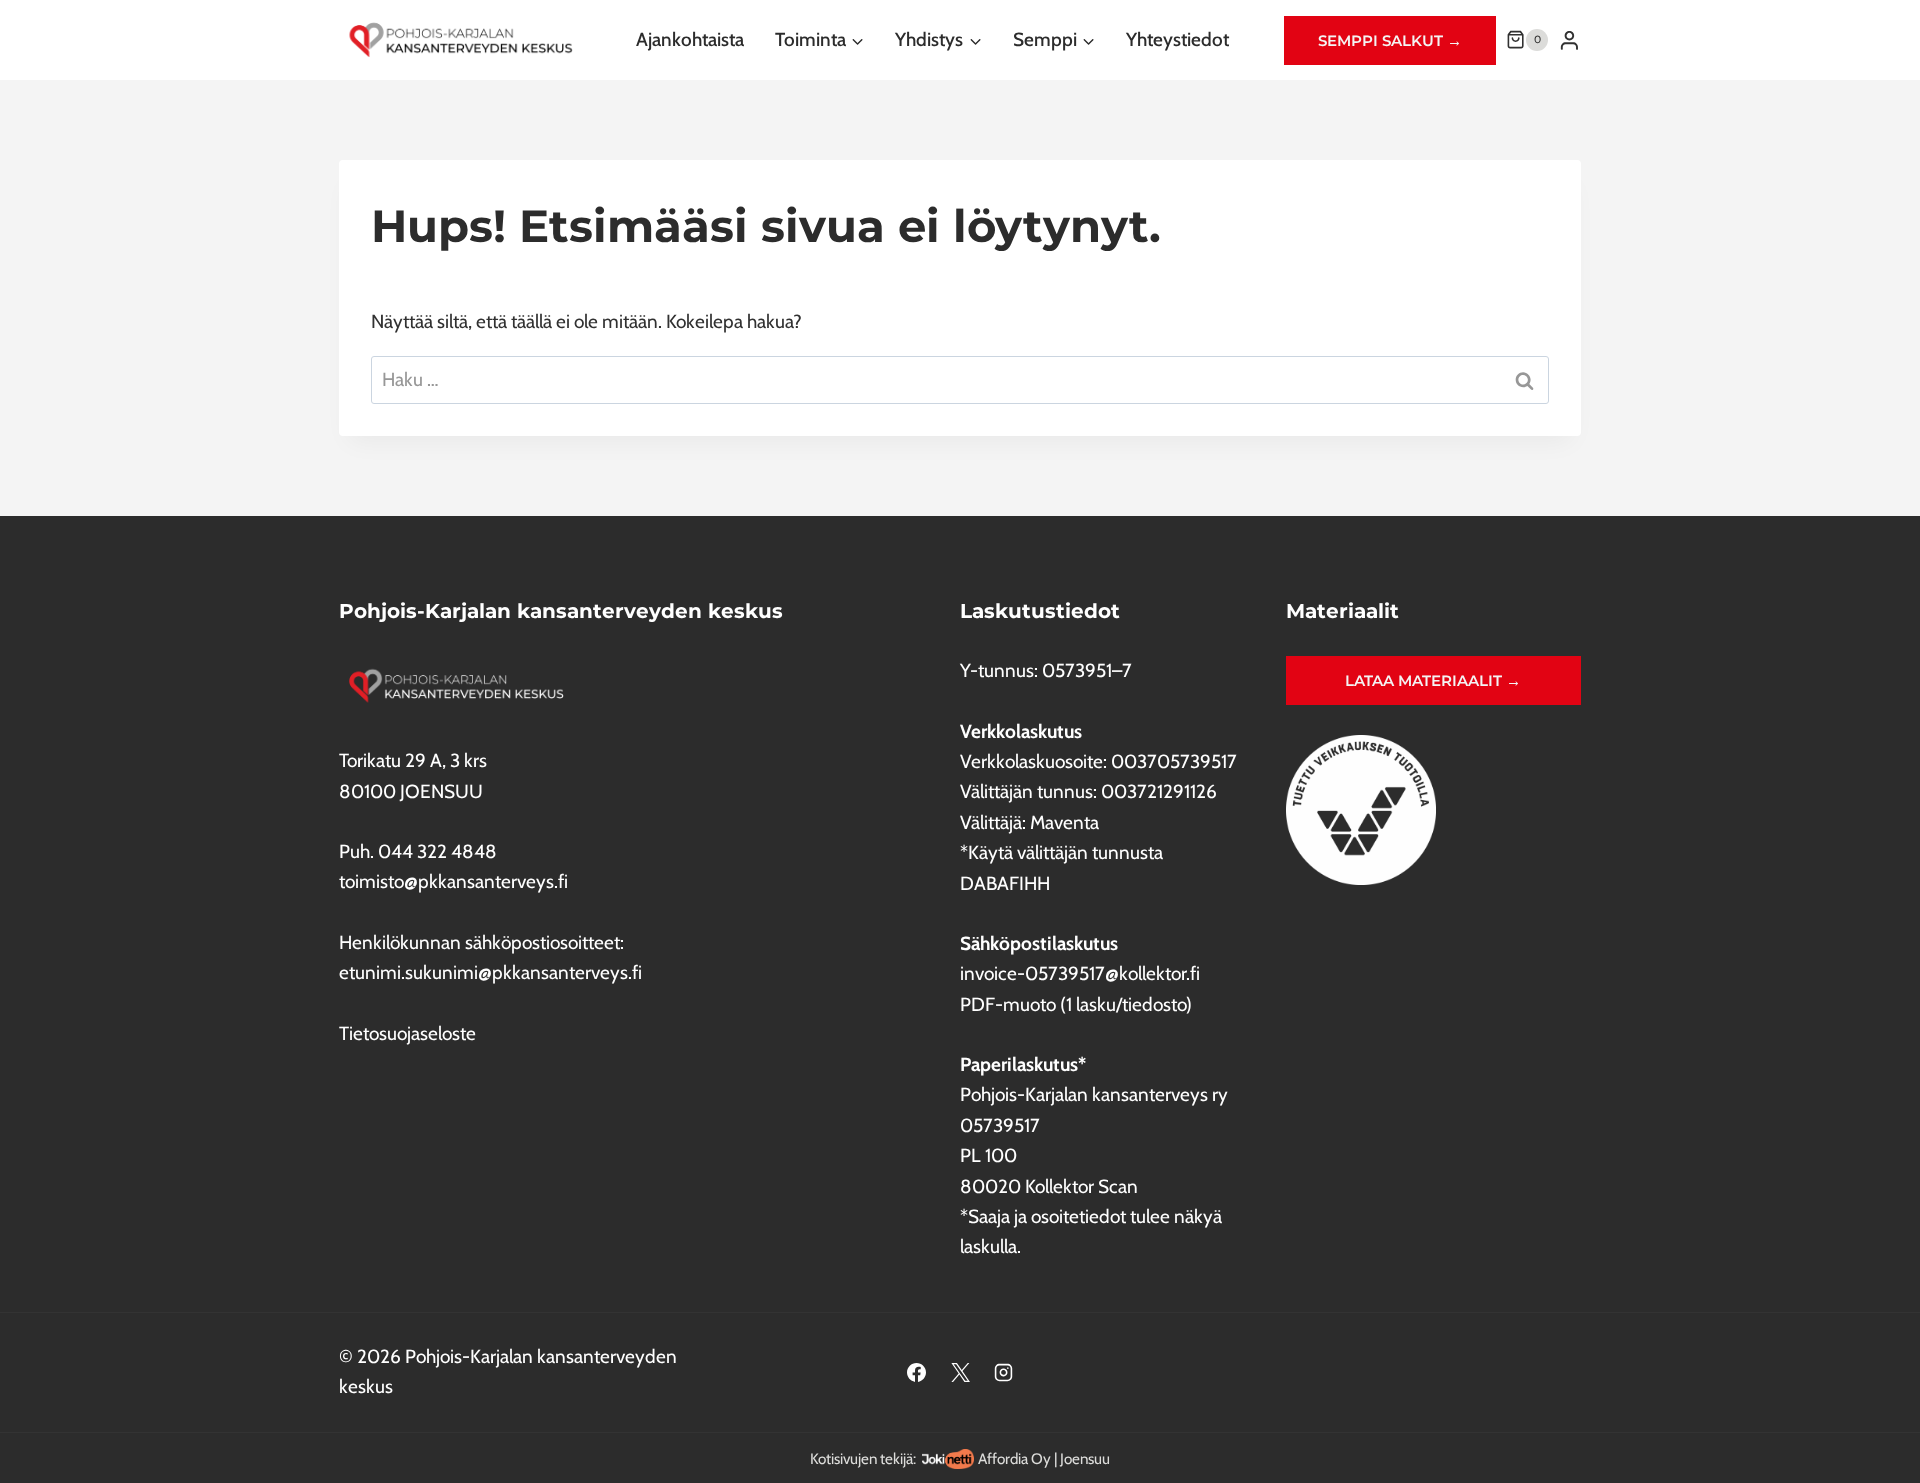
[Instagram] (1004, 1372)
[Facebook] (916, 1372)
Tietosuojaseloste (407, 1033)
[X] (960, 1372)
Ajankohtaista (690, 39)
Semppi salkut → (1390, 40)
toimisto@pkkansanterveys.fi (453, 881)
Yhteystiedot (1177, 39)
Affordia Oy (1014, 1458)
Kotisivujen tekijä (861, 1458)
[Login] (1569, 40)
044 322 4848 (437, 851)
